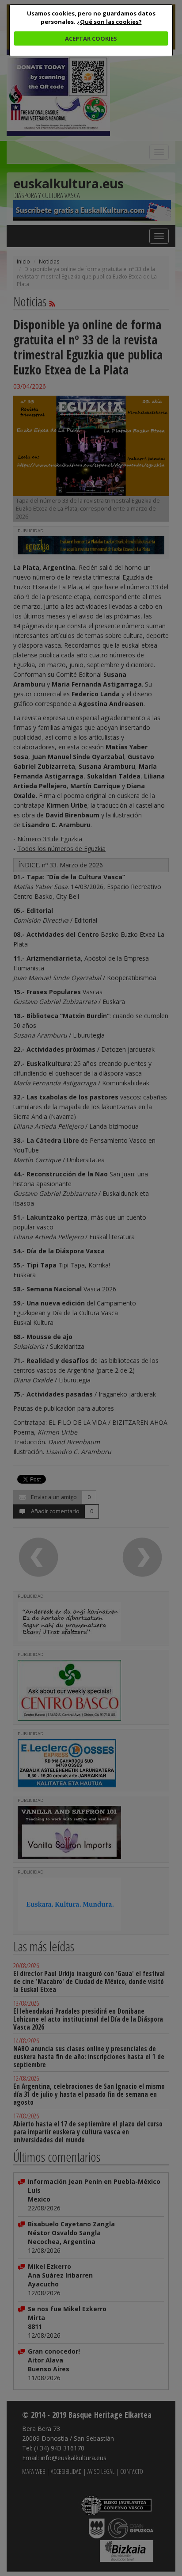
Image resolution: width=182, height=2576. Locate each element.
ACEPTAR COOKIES (91, 38)
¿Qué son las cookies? (109, 22)
